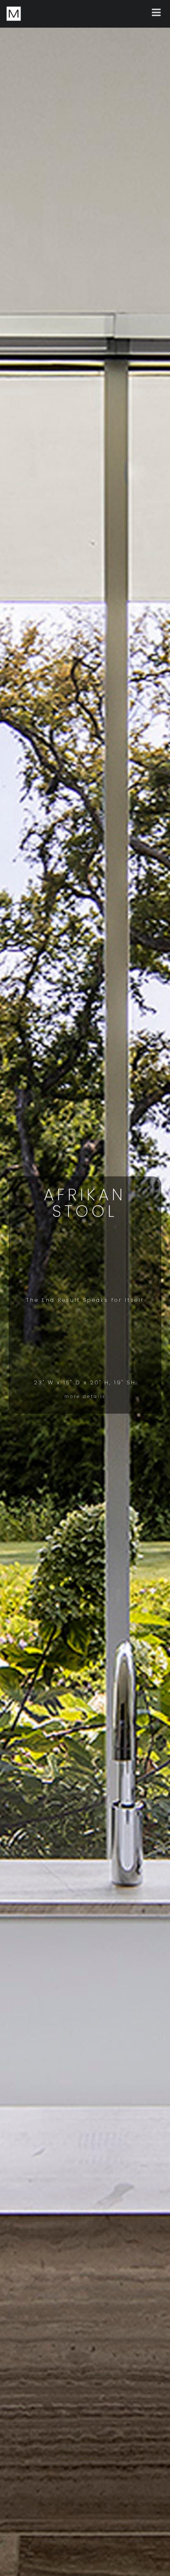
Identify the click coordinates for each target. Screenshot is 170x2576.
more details (85, 1397)
